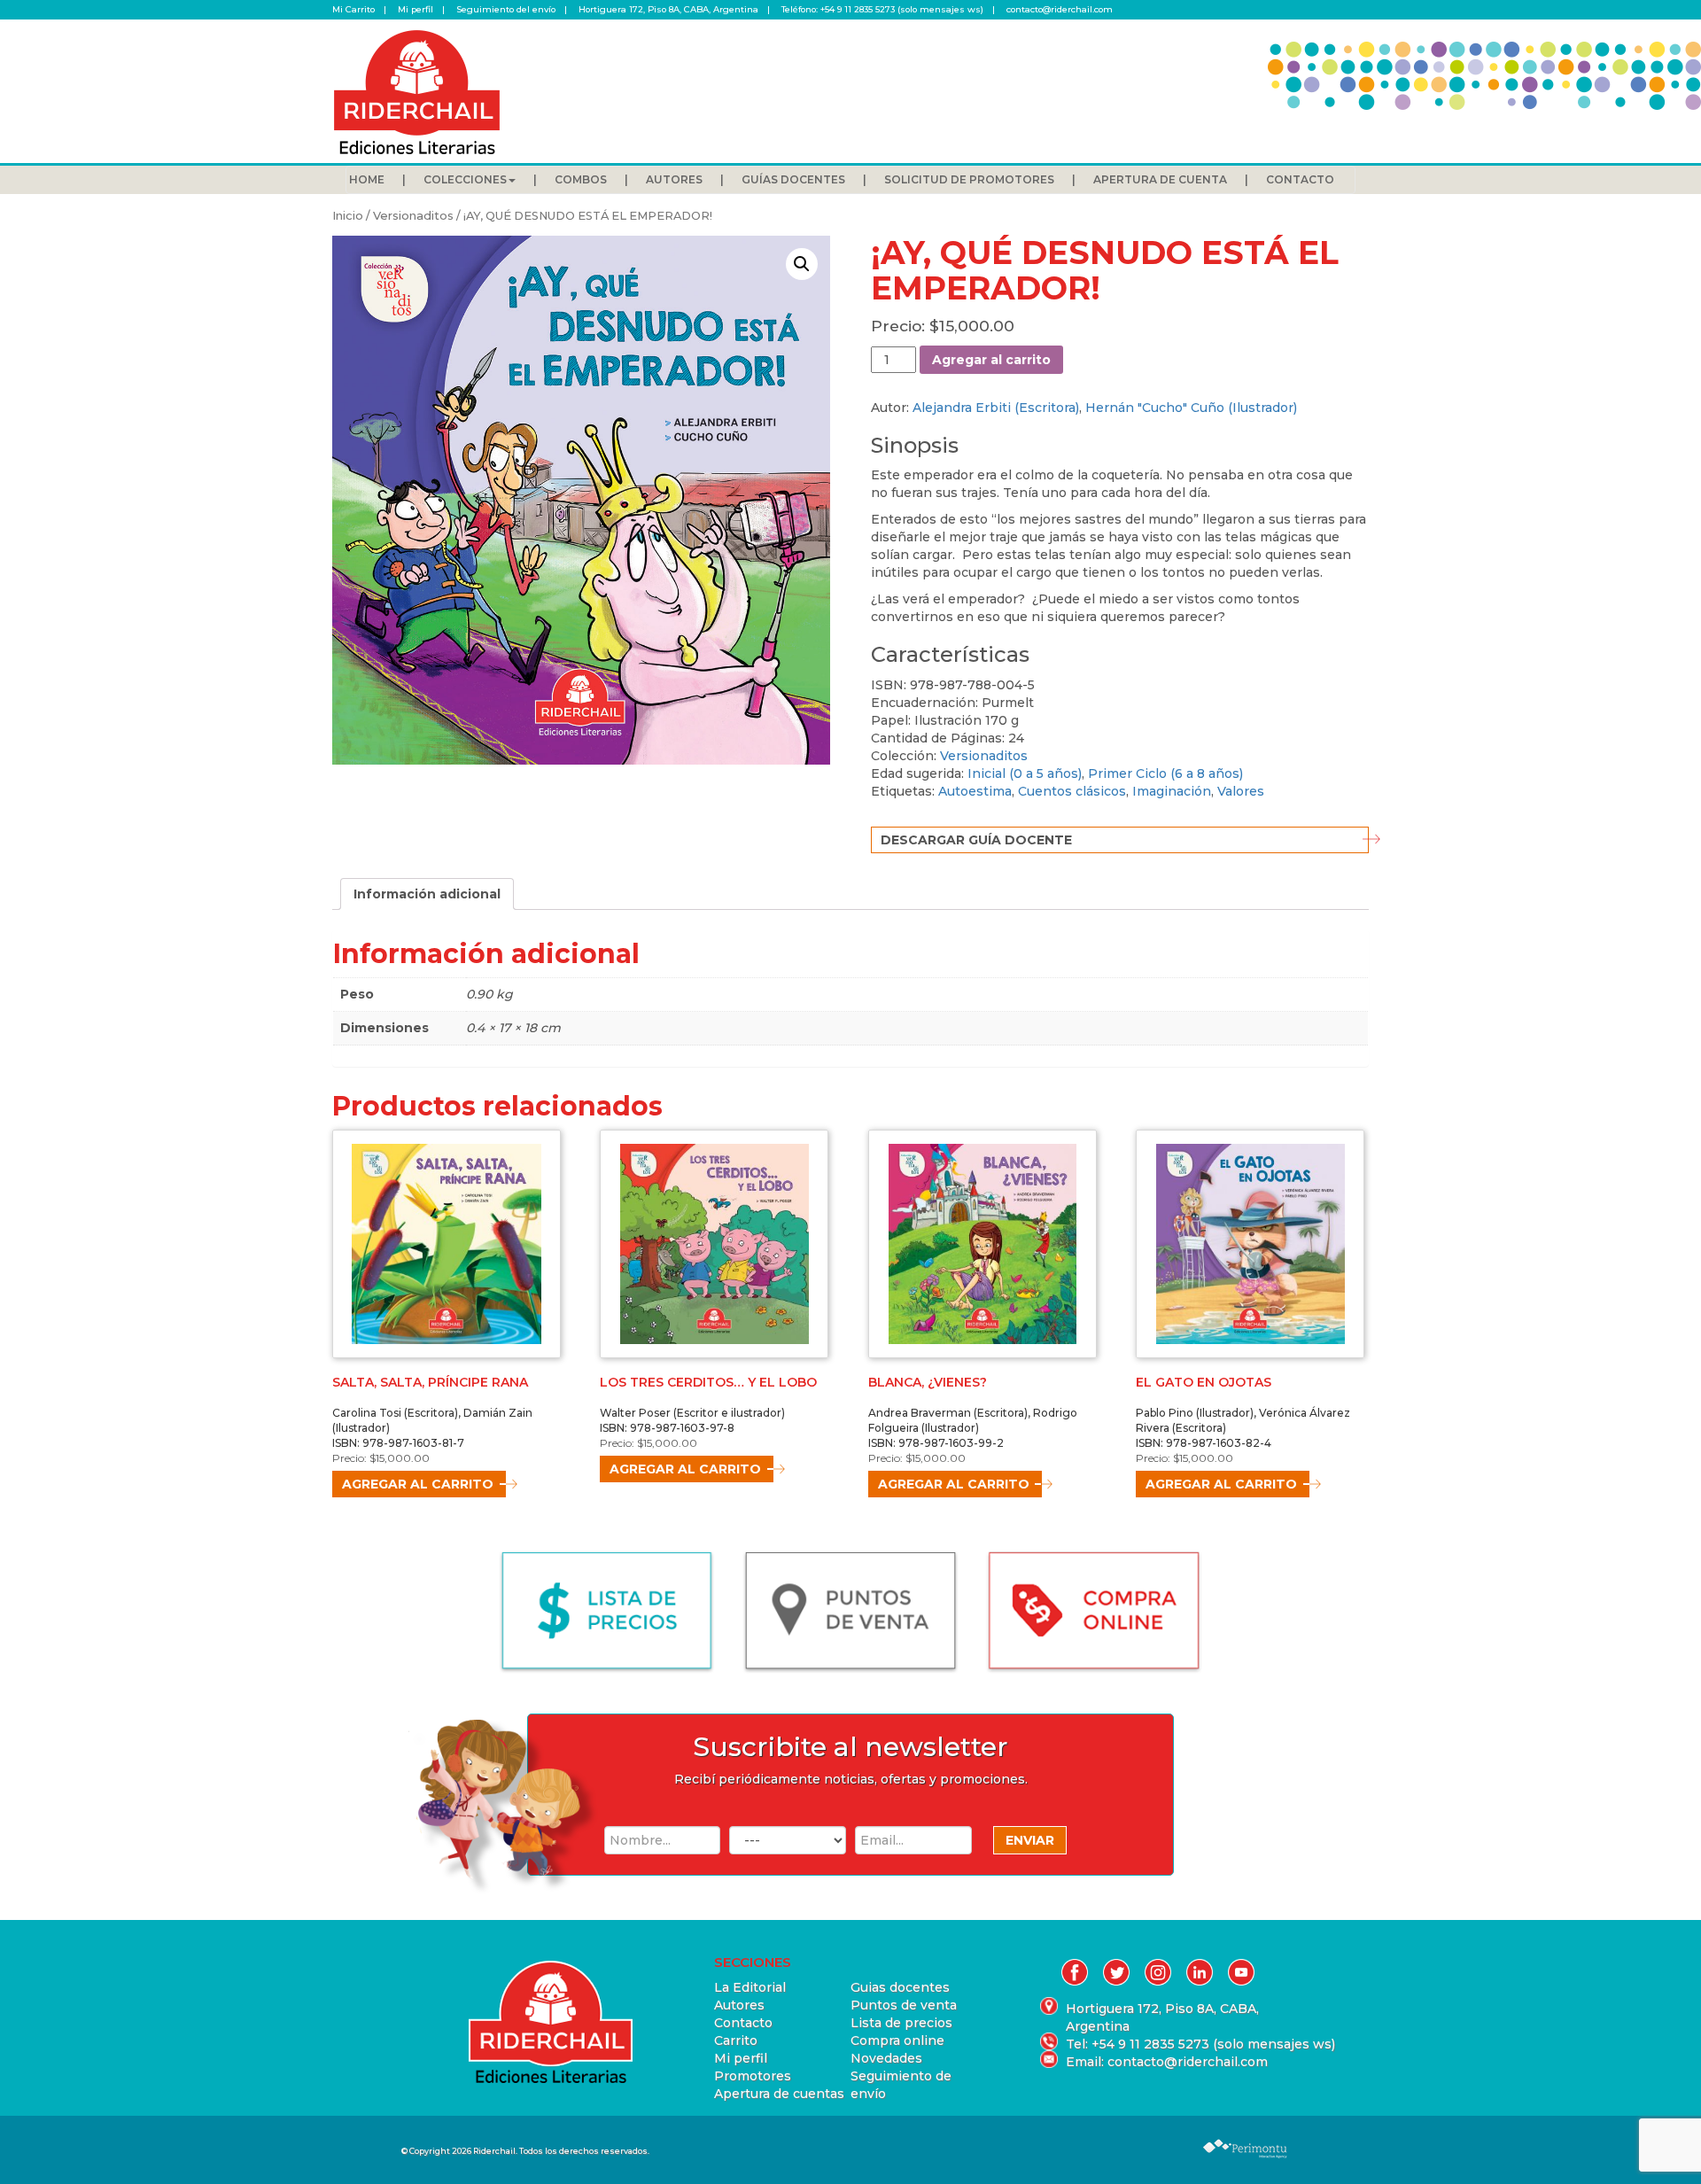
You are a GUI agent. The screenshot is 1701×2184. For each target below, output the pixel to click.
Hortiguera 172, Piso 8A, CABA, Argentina (668, 9)
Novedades (886, 2058)
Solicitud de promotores (969, 179)
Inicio (348, 216)
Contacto (1300, 179)
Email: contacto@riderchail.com (1167, 2062)
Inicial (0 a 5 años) (1025, 773)
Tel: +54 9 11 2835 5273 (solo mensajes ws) (1167, 2044)
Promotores (753, 2076)
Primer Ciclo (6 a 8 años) (1165, 773)
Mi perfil (416, 9)
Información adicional (427, 894)
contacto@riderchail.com (1060, 9)
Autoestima (975, 791)
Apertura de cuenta (1160, 179)
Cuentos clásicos (1072, 791)
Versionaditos (413, 216)
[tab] (427, 894)
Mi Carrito (353, 9)
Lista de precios (901, 2023)
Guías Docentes (793, 179)
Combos (581, 179)
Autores (674, 179)
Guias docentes (900, 1987)
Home (367, 179)
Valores (1241, 791)
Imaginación (1172, 791)
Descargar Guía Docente (976, 840)
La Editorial (750, 1987)
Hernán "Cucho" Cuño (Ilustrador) (1191, 408)
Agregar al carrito (991, 360)
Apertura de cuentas (779, 2094)
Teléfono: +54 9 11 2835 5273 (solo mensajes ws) (882, 9)
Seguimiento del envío (506, 9)
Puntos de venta (904, 2005)
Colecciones (465, 179)
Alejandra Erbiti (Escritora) (996, 408)
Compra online (897, 2040)
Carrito (736, 2040)
